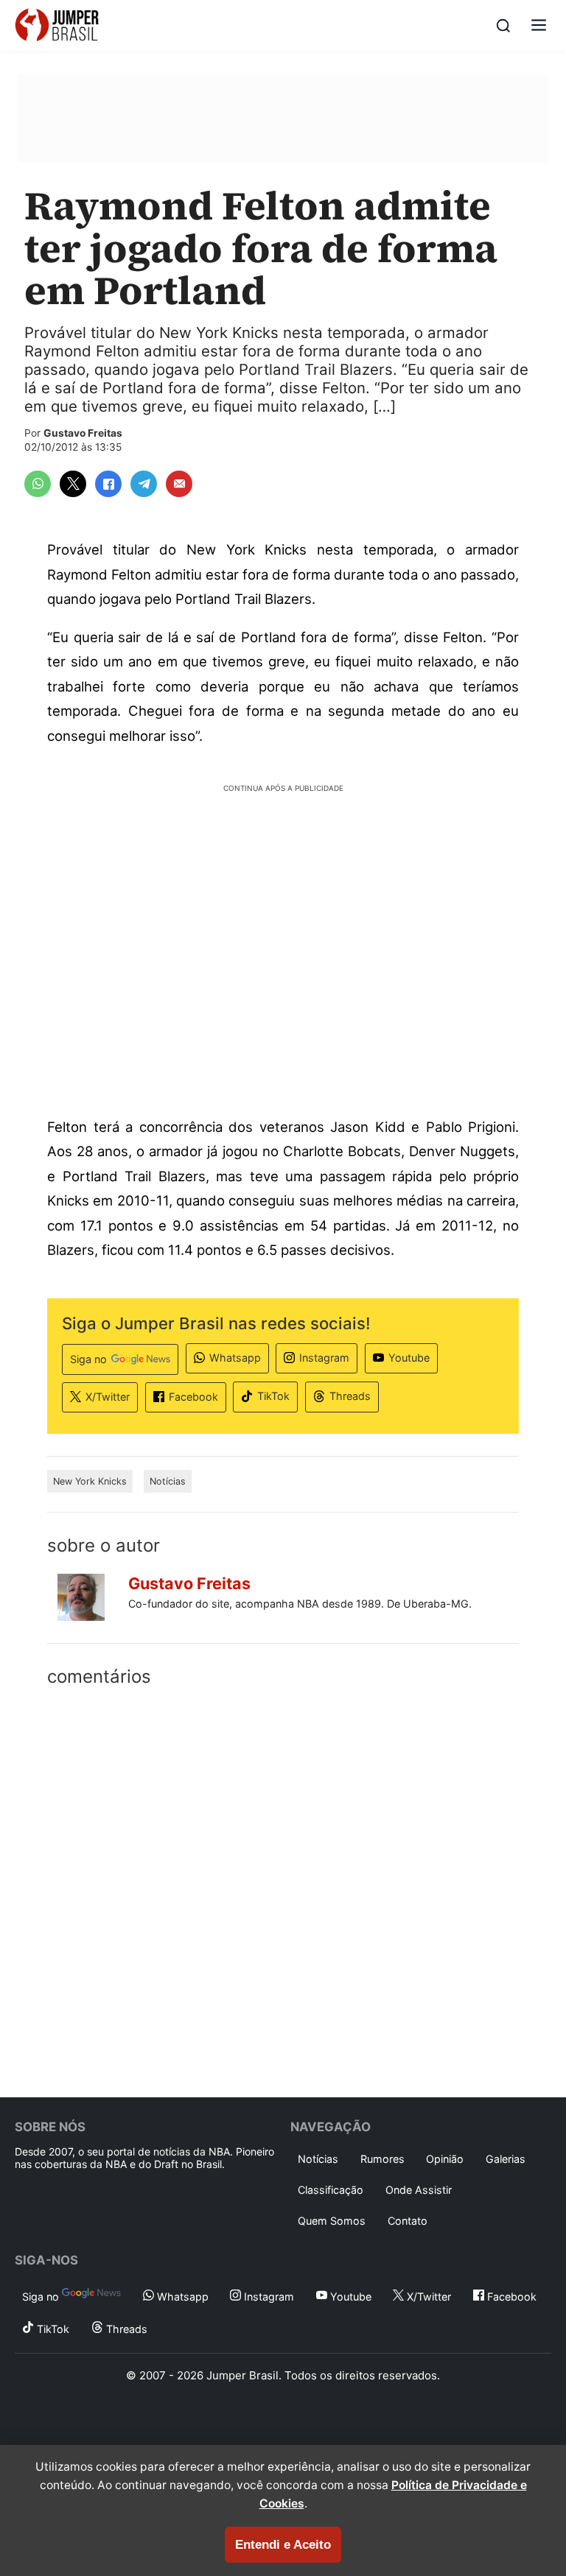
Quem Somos (332, 2221)
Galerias (506, 2159)
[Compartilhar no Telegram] (144, 484)
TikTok (273, 1396)
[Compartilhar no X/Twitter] (73, 484)
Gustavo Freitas (83, 433)
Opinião (445, 2159)
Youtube (409, 1358)
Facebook (193, 1397)
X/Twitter (108, 1397)
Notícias (168, 1481)
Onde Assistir (419, 2190)
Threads (350, 1396)
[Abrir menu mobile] (539, 26)
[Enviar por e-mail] (179, 484)
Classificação (331, 2190)
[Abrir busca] (503, 26)
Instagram (324, 1358)
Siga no (88, 1359)
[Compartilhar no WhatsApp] (38, 484)
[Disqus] (283, 1889)
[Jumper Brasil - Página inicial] (57, 26)
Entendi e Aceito (283, 2545)
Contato (408, 2221)
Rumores (382, 2159)
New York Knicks (90, 1481)
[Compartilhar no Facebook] (108, 484)
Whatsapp (235, 1358)
